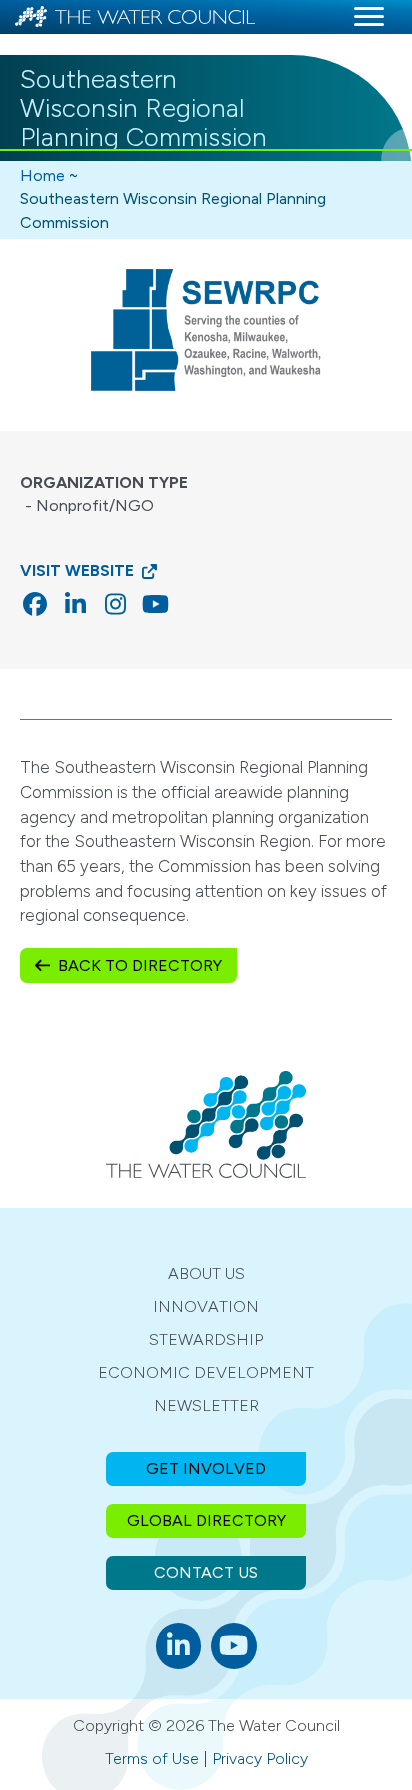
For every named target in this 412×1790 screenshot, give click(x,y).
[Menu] (369, 17)
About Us (206, 1273)
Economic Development (206, 1372)
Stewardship (206, 1339)
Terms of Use (152, 1758)
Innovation (206, 1306)
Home (42, 175)
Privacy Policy (260, 1758)
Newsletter (206, 1405)
